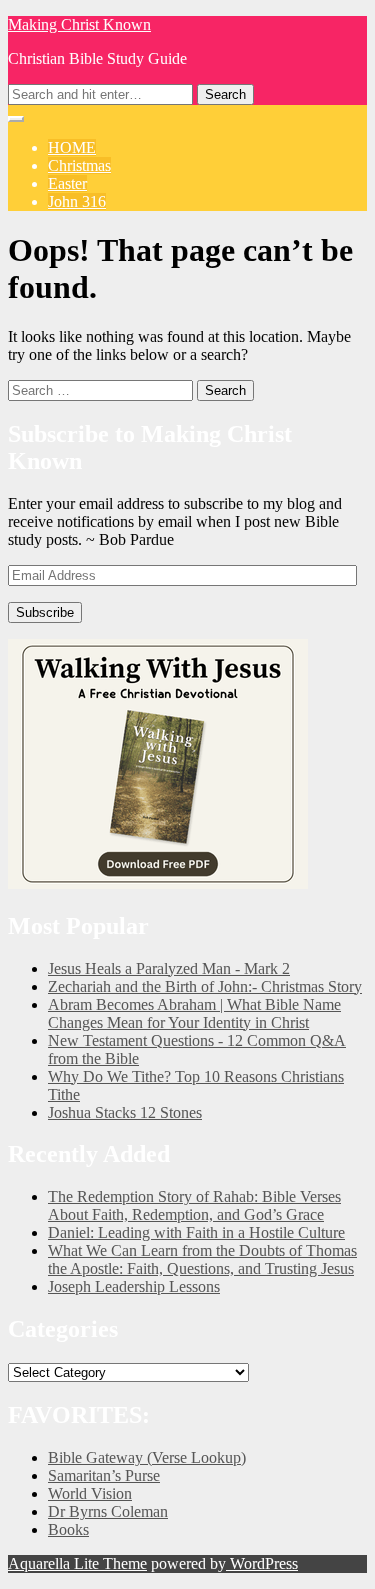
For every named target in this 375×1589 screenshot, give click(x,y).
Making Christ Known (79, 24)
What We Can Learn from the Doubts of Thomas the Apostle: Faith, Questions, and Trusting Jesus (202, 1259)
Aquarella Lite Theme (77, 1563)
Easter (67, 183)
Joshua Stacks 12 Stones (125, 1112)
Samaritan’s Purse (104, 1475)
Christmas (79, 165)
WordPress (262, 1563)
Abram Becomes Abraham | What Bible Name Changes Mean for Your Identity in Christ (194, 1013)
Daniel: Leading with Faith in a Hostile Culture (196, 1232)
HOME (72, 147)
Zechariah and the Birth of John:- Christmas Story (205, 986)
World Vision (90, 1493)
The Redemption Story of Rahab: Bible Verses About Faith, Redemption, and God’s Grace (194, 1205)
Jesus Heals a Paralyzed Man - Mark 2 (169, 968)
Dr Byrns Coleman (108, 1511)
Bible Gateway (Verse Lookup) (147, 1457)
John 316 (77, 201)
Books (68, 1529)
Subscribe (45, 612)
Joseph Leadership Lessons (134, 1286)
